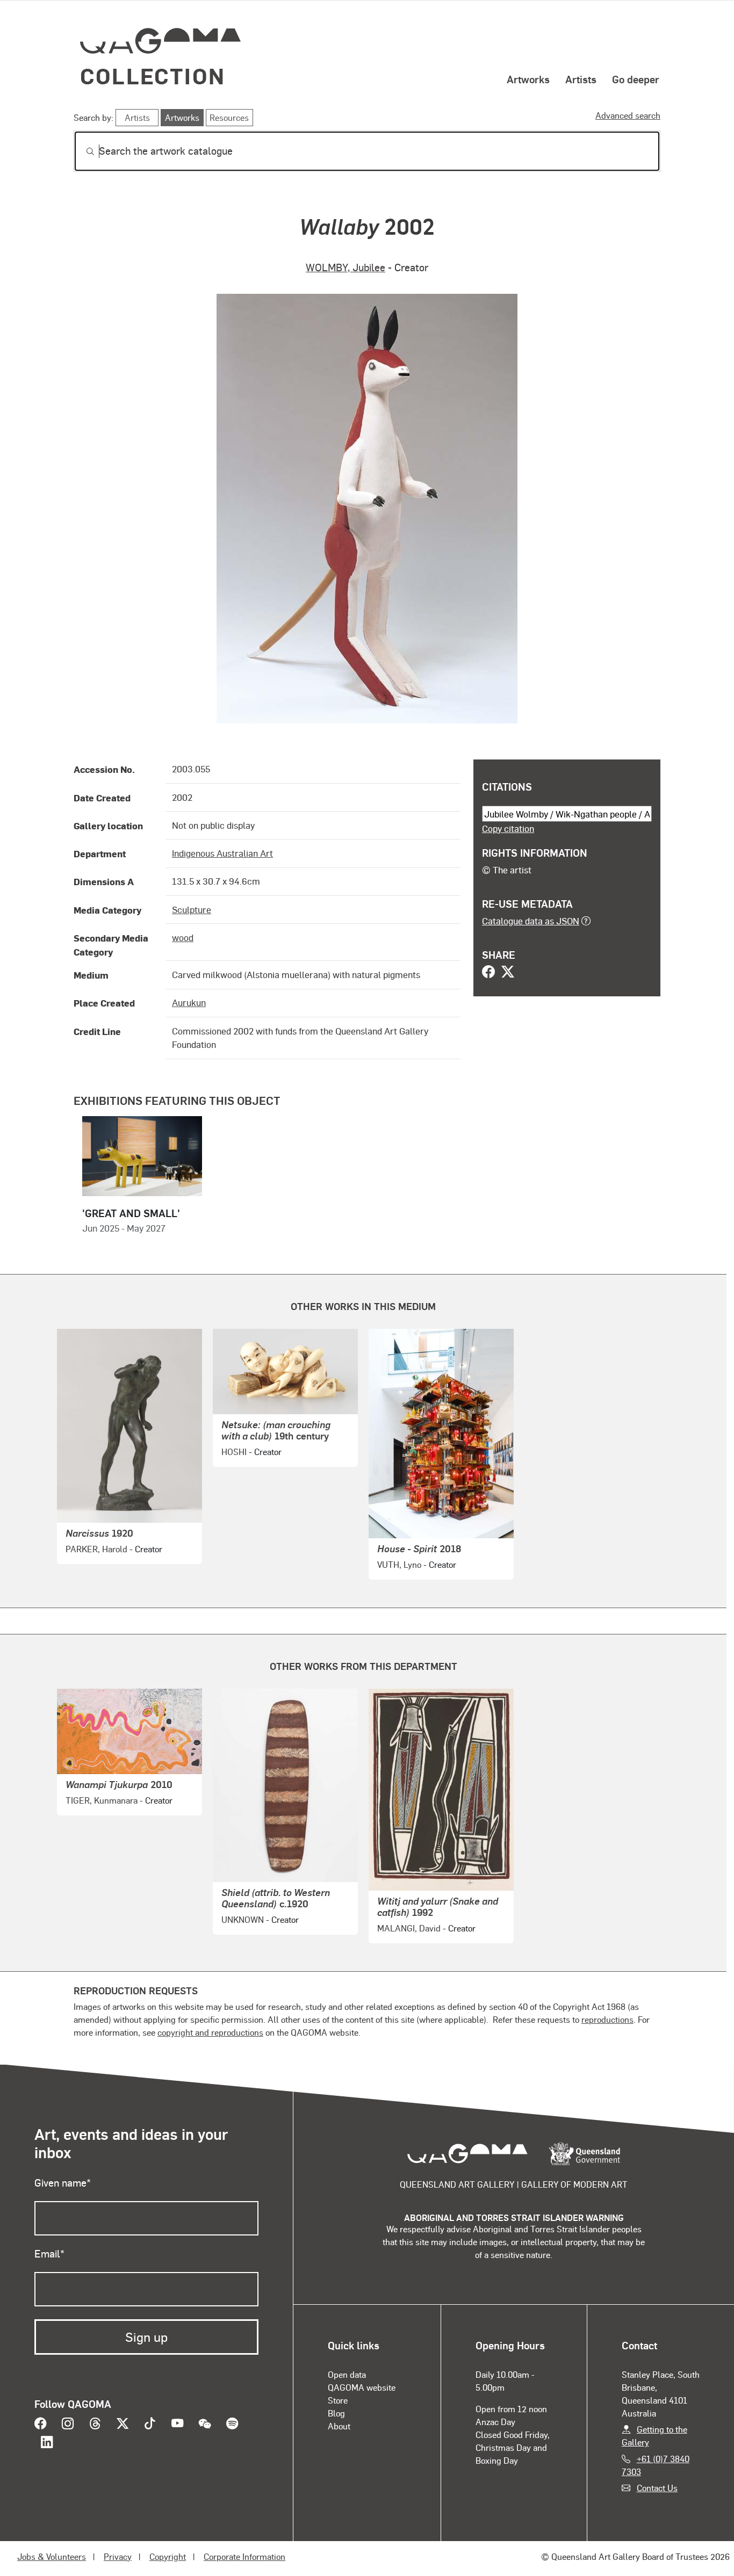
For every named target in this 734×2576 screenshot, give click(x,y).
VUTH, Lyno (399, 1564)
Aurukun (189, 1002)
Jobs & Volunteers (52, 2556)
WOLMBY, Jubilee (346, 267)
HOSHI (234, 1452)
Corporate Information (244, 2556)
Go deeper (636, 79)
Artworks (528, 79)
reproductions (607, 2019)
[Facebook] (488, 973)
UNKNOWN (243, 1919)
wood (183, 937)
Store (338, 2400)
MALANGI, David (409, 1928)
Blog (336, 2413)
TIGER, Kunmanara (102, 1800)
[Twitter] (508, 973)
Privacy (118, 2556)
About (339, 2426)
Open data (347, 2374)
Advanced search (628, 115)
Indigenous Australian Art (222, 853)
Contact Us (657, 2488)
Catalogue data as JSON (531, 921)
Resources (229, 117)
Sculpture (192, 909)
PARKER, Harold (96, 1549)
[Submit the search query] (82, 151)
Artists (581, 79)
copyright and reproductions (210, 2032)
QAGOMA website (362, 2387)
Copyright (168, 2556)
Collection (153, 75)
